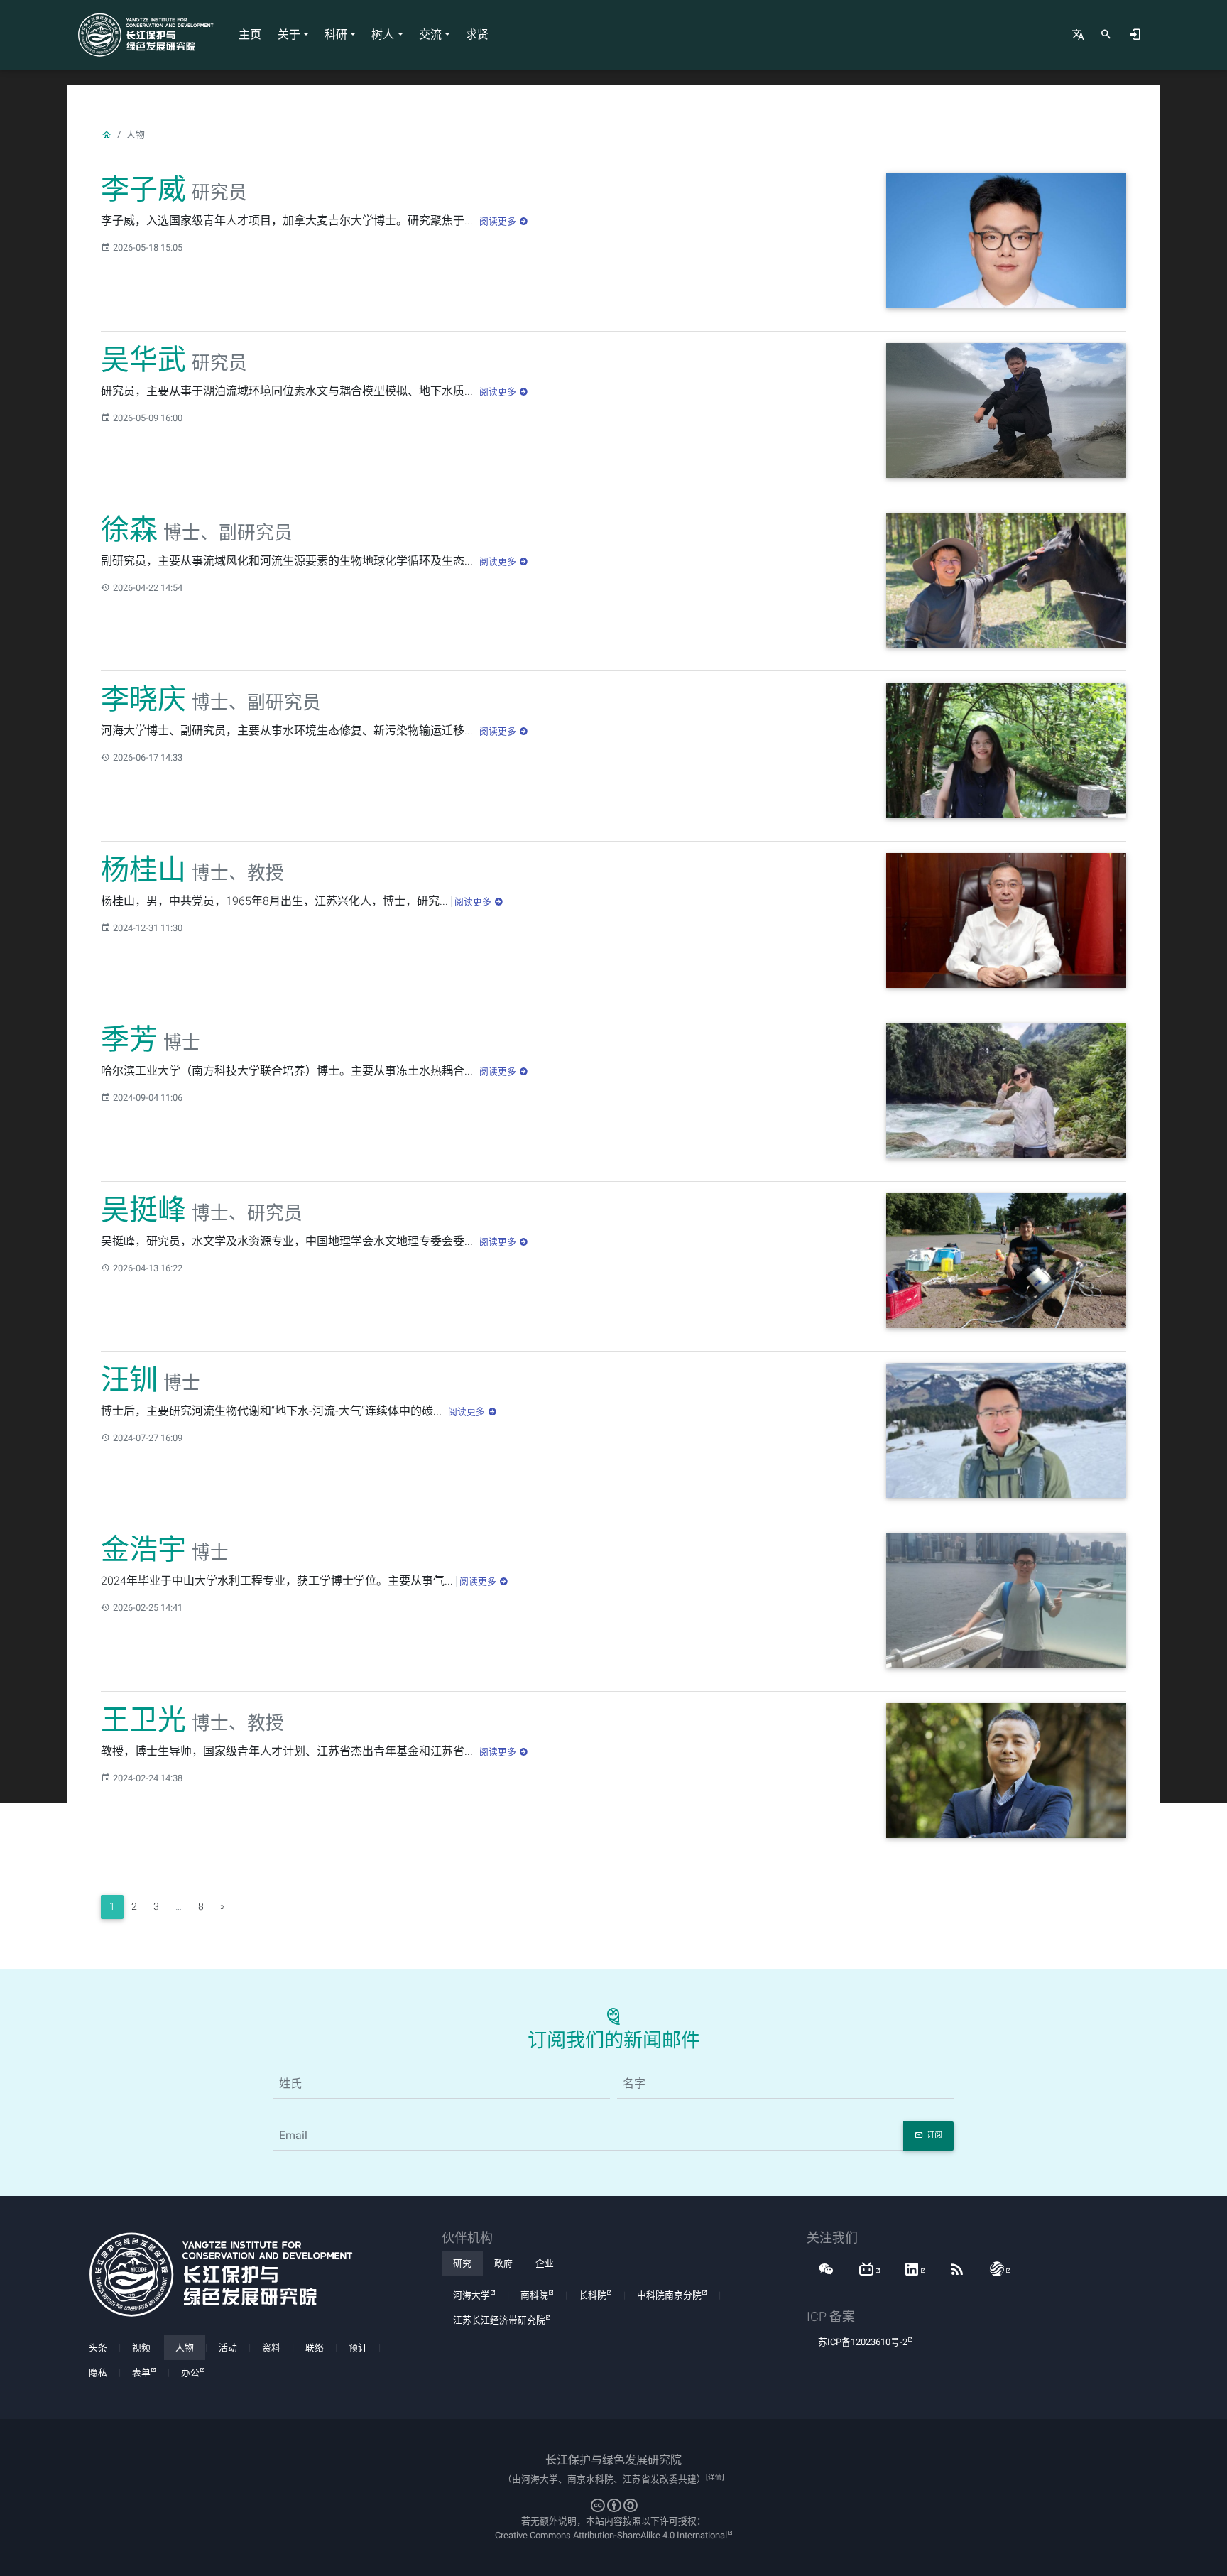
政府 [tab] (503, 2263)
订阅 (934, 2135)
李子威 (143, 189)
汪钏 (129, 1380)
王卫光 (143, 1720)
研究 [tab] (462, 2263)
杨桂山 (143, 870)
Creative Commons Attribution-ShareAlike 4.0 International (611, 2535)
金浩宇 (143, 1549)
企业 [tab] (545, 2263)
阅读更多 (498, 221)
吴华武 (143, 360)
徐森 (129, 529)
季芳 (129, 1039)
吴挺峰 (143, 1210)
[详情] (715, 2477)
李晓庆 (143, 699)
